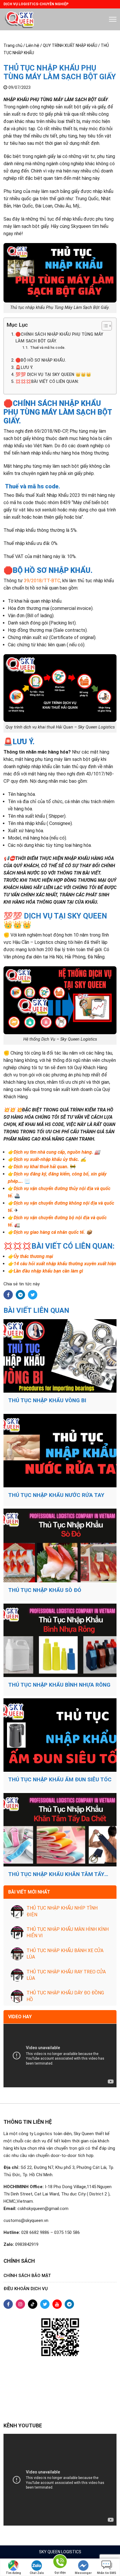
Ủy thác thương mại (33, 1256)
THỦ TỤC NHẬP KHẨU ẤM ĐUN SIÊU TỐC (60, 1780)
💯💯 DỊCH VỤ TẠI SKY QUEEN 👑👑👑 (53, 375)
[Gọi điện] (60, 2562)
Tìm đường (13, 2573)
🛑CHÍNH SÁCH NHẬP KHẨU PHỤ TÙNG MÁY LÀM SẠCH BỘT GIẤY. (59, 338)
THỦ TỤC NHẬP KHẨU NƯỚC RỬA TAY (56, 1495)
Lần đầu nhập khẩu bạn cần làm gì (48, 1271)
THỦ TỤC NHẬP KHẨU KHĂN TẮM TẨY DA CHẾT (56, 1874)
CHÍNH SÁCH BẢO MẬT (27, 2276)
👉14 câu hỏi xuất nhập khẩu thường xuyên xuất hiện (62, 1264)
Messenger (83, 2573)
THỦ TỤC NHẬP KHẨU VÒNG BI (47, 1400)
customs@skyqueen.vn (26, 2220)
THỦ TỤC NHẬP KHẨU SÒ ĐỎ (45, 1590)
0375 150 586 (67, 2232)
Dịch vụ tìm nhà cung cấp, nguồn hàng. (53, 1152)
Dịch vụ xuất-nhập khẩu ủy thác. (46, 1159)
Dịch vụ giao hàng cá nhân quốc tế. (49, 1232)
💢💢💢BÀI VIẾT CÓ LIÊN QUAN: (47, 382)
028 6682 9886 (35, 2232)
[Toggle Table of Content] (104, 326)
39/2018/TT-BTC (42, 581)
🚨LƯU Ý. (24, 368)
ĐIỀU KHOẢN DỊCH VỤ (26, 2289)
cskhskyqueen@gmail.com (43, 2209)
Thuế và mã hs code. (47, 347)
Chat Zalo (37, 2573)
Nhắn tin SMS (107, 2573)
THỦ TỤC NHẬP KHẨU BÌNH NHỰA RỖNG (59, 1685)
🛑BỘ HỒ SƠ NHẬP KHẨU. (41, 360)
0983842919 (27, 2244)
